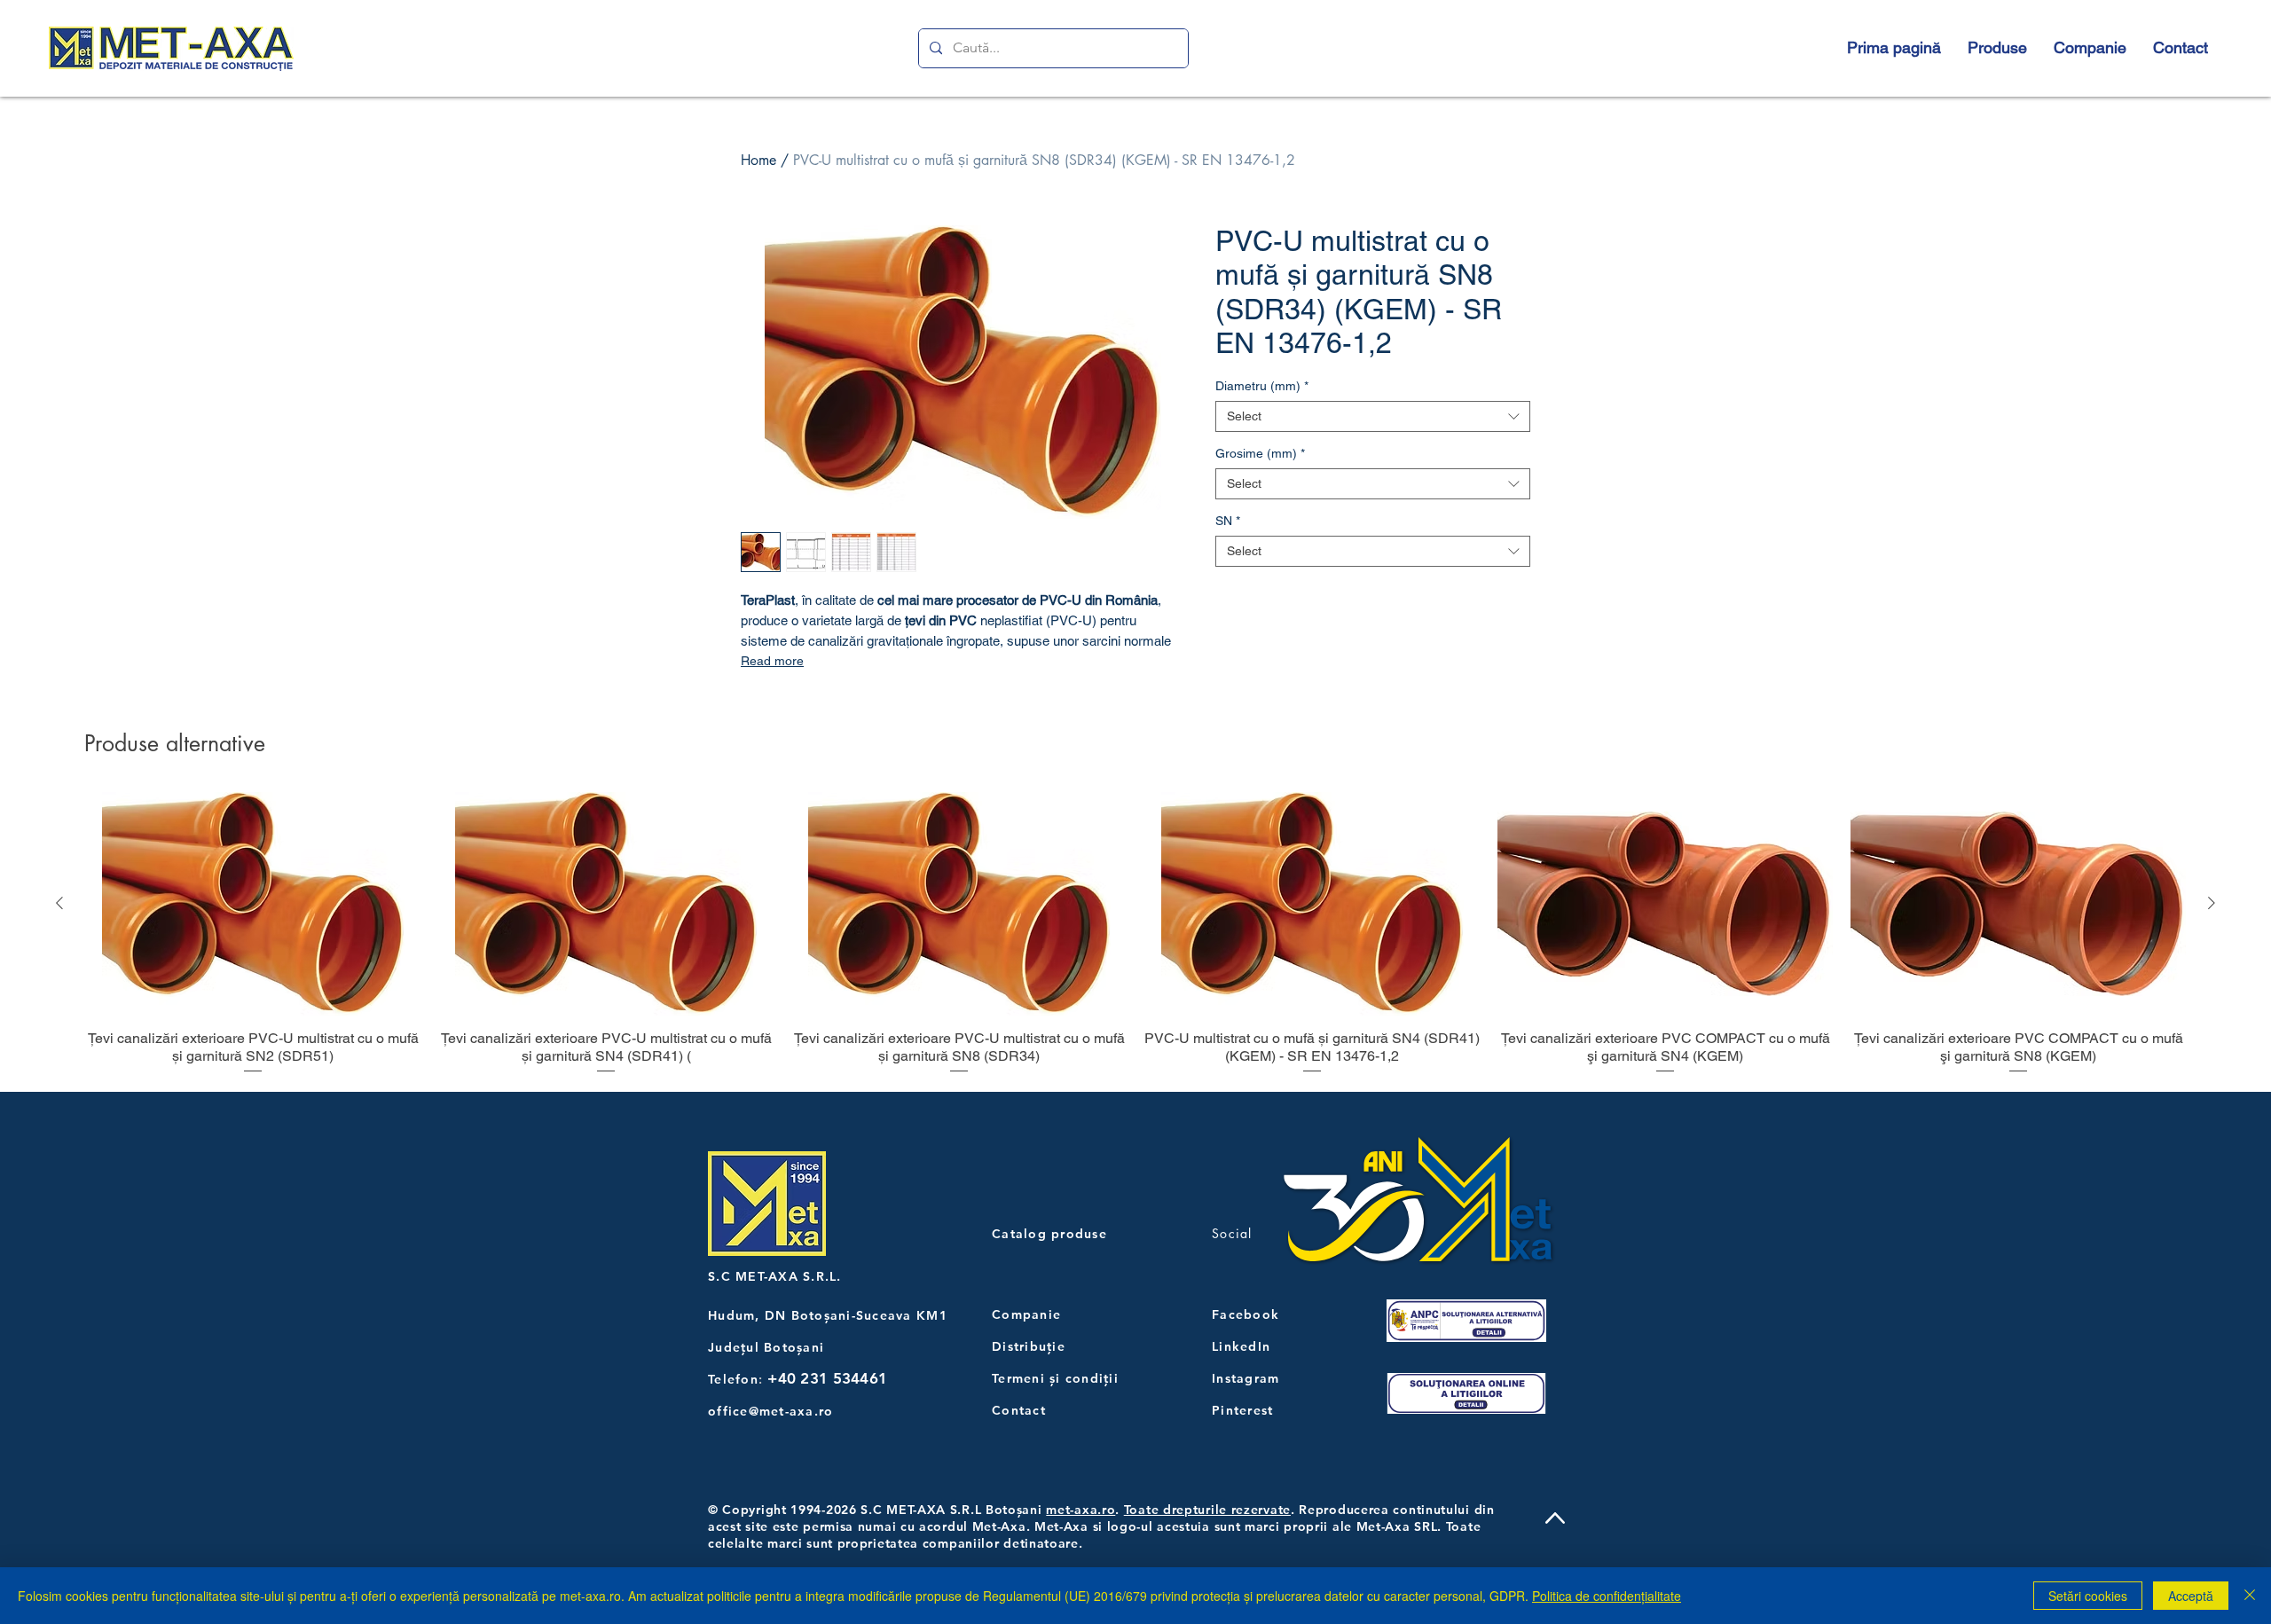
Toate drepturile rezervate (1207, 1510)
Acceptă (2191, 1596)
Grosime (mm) (1260, 453)
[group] (1135, 934)
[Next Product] (2212, 903)
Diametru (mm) (1262, 386)
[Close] (2250, 1596)
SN (1228, 521)
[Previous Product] (59, 903)
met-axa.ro (1080, 1510)
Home (758, 160)
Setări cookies (2088, 1596)
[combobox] (1373, 416)
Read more (772, 661)
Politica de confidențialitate (1607, 1596)
